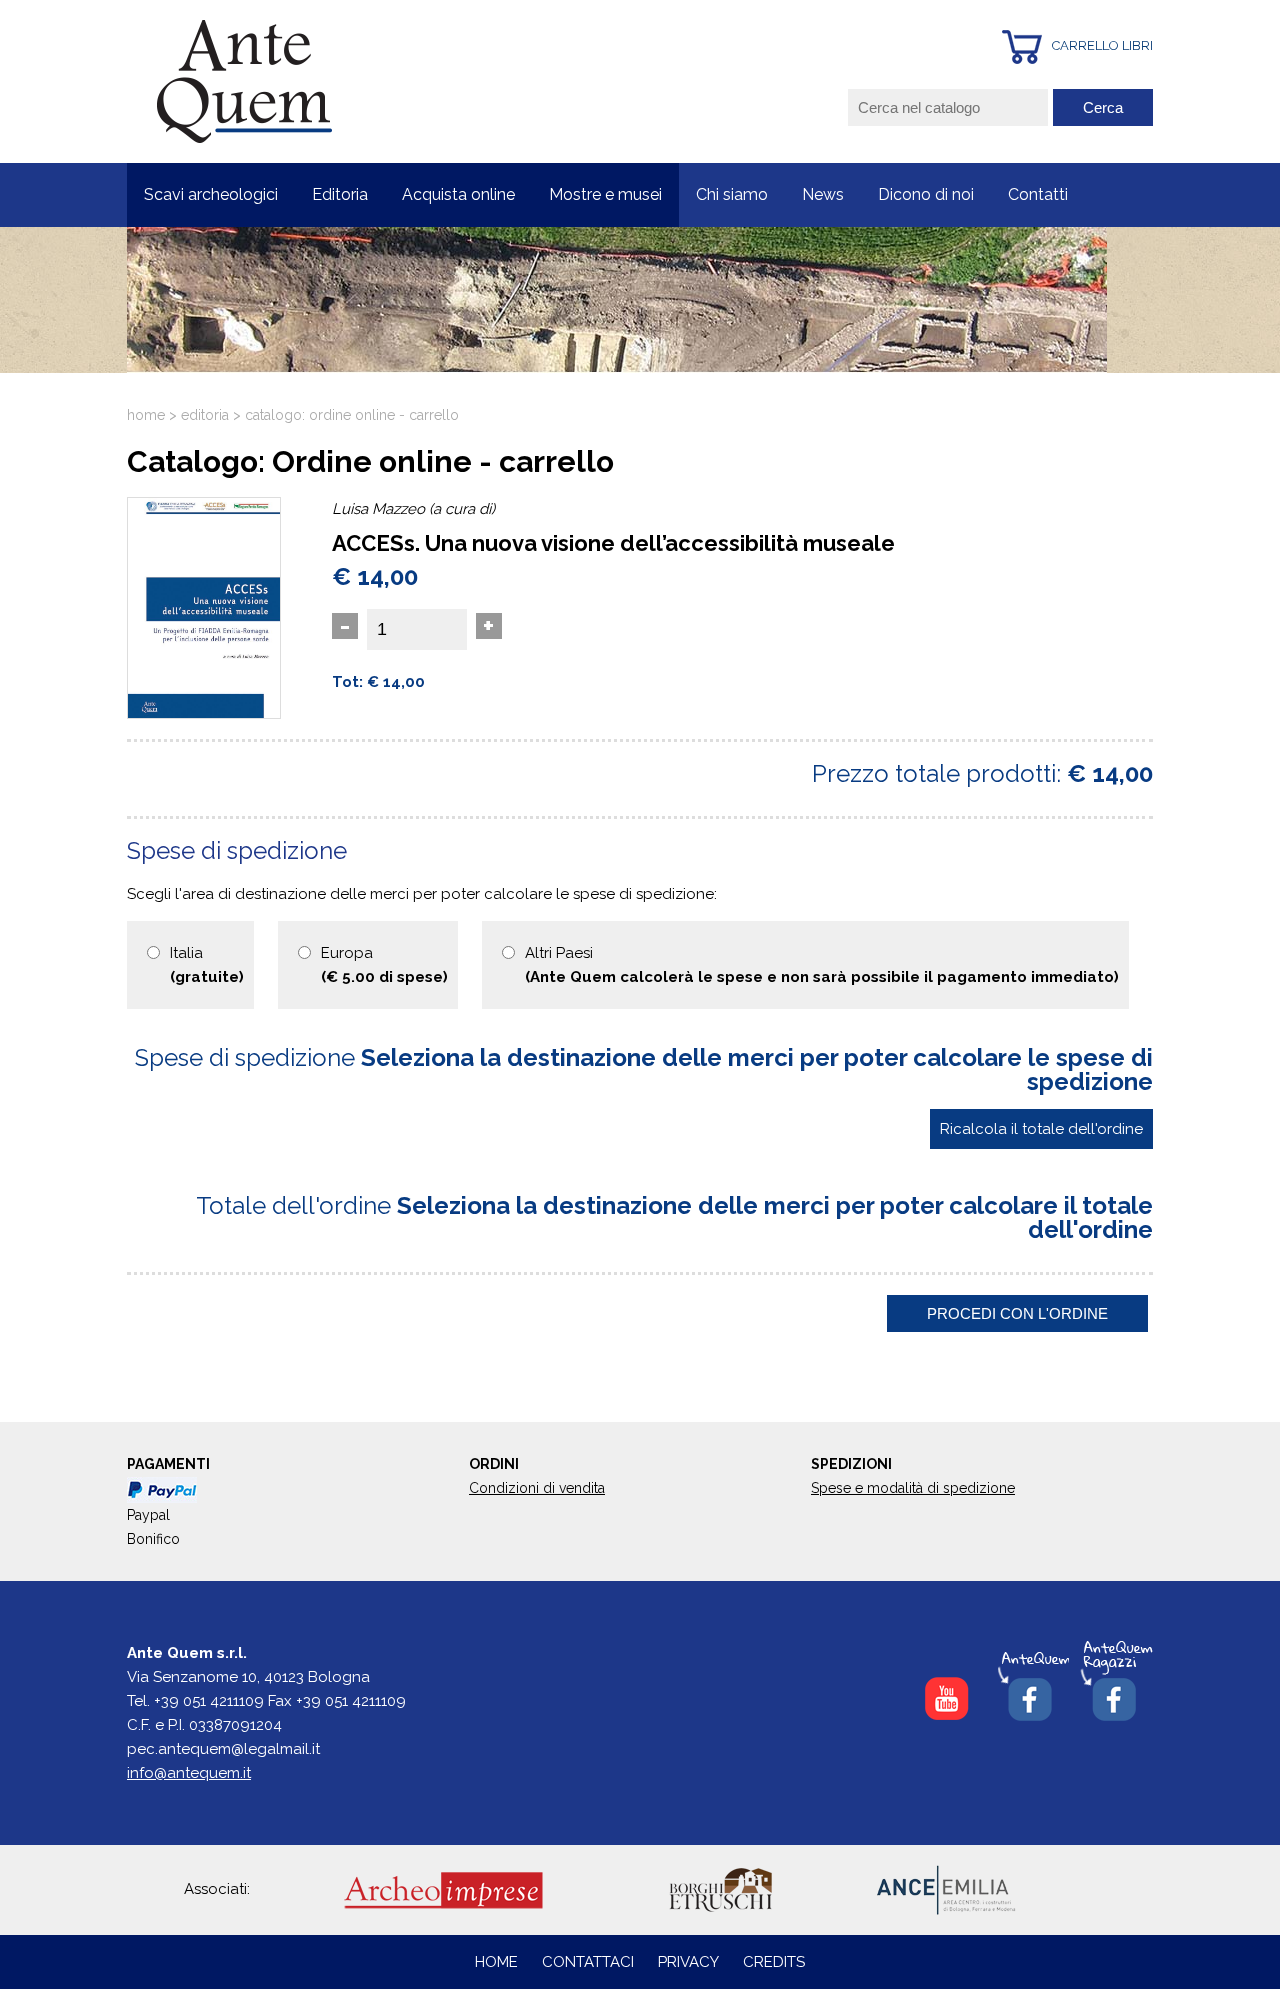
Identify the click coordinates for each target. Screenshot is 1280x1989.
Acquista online (458, 194)
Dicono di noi (926, 194)
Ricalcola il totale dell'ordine (1041, 1129)
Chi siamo (732, 194)
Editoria (340, 194)
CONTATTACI (590, 1962)
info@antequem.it (189, 1773)
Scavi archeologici (211, 194)
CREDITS (774, 1962)
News (823, 194)
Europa (384, 965)
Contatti (1038, 194)
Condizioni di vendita (537, 1488)
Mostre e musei (605, 194)
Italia (207, 965)
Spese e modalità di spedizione (913, 1488)
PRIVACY (688, 1962)
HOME (496, 1962)
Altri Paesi (822, 965)
